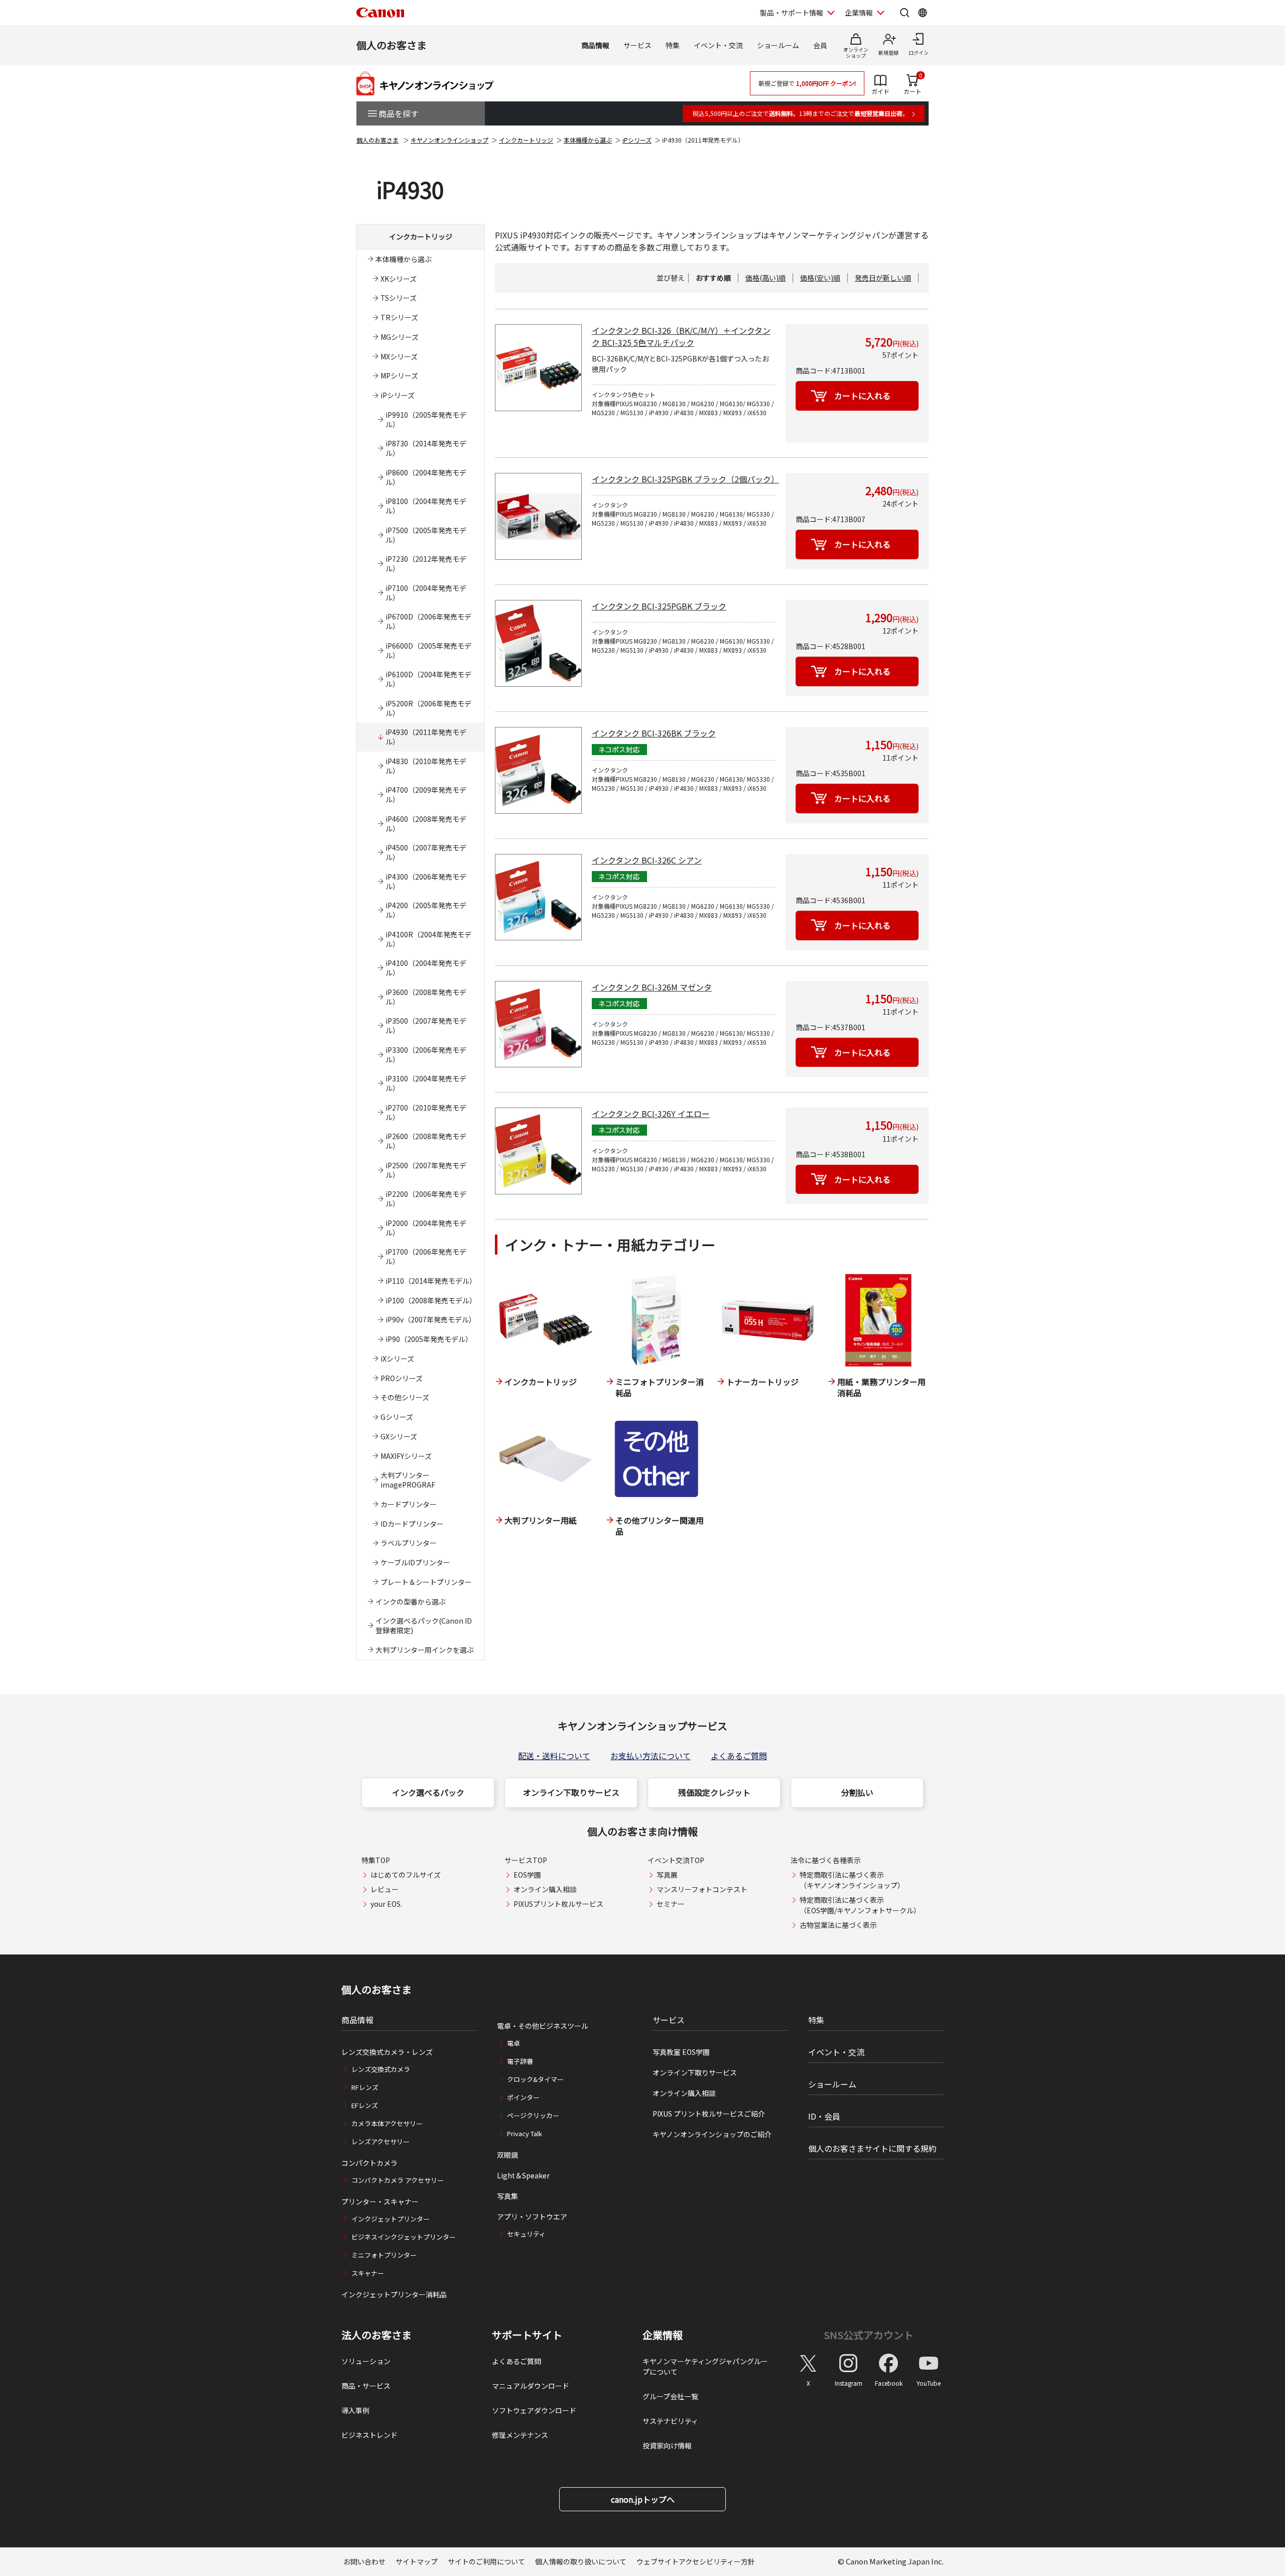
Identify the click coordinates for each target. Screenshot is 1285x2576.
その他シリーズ (405, 1397)
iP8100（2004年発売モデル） (426, 506)
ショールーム (778, 45)
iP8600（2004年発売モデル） (426, 477)
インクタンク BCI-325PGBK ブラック (659, 606)
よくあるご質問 (739, 1756)
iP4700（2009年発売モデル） (426, 794)
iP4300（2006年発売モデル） (426, 881)
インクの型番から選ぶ (411, 1602)
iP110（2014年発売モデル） (431, 1281)
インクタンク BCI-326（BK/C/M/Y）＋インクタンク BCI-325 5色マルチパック (681, 336)
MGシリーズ (400, 337)
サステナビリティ (670, 2421)
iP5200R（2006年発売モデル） (428, 708)
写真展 (667, 1875)
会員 (820, 45)
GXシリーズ (399, 1436)
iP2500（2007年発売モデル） (426, 1170)
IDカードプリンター (412, 1524)
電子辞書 (520, 2061)
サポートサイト (527, 2335)
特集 (673, 45)
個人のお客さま (392, 45)
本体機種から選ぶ (588, 140)
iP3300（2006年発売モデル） (426, 1055)
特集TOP (376, 1860)
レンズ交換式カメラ (381, 2069)
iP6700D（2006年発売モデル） (428, 621)
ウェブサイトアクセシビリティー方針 (696, 2561)
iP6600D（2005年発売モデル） (428, 650)
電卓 (513, 2043)
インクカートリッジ (526, 140)
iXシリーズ (397, 1359)
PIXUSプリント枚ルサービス (558, 1904)
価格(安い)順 (820, 278)
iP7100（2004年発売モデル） (426, 593)
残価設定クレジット (714, 1792)
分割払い (857, 1792)
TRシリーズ (399, 317)
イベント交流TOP (676, 1860)
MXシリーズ (399, 356)
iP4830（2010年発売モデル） (426, 766)
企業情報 (859, 13)
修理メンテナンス (520, 2435)
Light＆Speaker (523, 2175)
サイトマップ (417, 2561)
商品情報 (595, 45)
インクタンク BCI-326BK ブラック (654, 733)
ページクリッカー (533, 2115)
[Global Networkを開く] (923, 13)
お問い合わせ (364, 2561)
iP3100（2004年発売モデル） (426, 1083)
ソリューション (366, 2361)
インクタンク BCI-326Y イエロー (651, 1114)
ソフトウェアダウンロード (534, 2410)
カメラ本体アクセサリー (387, 2123)
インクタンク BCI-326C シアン (647, 860)
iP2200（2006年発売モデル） (426, 1199)
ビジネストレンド (369, 2435)
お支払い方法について (651, 1756)
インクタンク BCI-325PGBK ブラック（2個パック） (685, 479)
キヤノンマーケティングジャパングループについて (705, 2366)
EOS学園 (527, 1875)
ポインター (523, 2097)
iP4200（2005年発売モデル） (426, 910)
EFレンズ (365, 2105)
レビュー (384, 1889)
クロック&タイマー (535, 2079)
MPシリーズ (399, 376)
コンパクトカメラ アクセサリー (398, 2180)
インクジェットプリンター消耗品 (394, 2294)
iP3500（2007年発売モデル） (426, 1025)
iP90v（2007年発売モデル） (431, 1319)
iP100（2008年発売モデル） (431, 1300)
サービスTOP (526, 1860)
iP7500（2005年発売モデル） (426, 535)
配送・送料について (554, 1756)
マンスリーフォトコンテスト (702, 1889)
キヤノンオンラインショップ (449, 140)
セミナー (671, 1904)
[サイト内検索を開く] (905, 13)
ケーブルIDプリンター (415, 1562)
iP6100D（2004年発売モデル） (428, 679)
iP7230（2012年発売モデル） (426, 564)
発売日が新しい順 (883, 278)
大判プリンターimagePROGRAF (408, 1480)
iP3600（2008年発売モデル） (426, 997)
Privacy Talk (525, 2133)
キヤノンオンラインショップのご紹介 (712, 2134)
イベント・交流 (718, 45)
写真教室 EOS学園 (681, 2052)
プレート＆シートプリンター (426, 1582)
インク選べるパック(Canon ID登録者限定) (424, 1625)
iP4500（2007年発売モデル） (426, 852)
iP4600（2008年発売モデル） (426, 824)
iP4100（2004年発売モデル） (426, 968)
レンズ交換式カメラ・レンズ (387, 2052)
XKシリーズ (399, 279)
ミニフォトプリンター (384, 2255)
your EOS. (386, 1904)
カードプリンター (409, 1504)
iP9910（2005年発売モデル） (426, 419)
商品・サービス (366, 2386)
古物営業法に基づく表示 (838, 1925)
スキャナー (368, 2273)
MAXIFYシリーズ (406, 1456)
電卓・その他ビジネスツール (543, 2026)
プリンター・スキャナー (380, 2201)
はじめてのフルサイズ (406, 1875)
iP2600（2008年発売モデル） (426, 1141)
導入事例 (355, 2410)
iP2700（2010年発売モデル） (426, 1112)
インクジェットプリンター (391, 2219)
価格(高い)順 (765, 278)
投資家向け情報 (667, 2445)
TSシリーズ (399, 298)
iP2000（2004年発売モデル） (426, 1228)
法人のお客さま (376, 2335)
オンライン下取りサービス (571, 1792)
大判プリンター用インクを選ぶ (425, 1650)
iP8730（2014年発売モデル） (426, 448)
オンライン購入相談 (545, 1889)
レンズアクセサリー (380, 2141)
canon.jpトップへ (643, 2499)
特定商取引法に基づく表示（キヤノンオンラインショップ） (852, 1880)
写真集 (507, 2196)
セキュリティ (526, 2234)
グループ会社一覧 (670, 2396)
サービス (637, 45)
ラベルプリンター (409, 1543)
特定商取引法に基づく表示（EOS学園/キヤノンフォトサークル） (860, 1905)
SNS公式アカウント (869, 2335)
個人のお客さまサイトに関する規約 (872, 2148)
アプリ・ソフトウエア (532, 2217)
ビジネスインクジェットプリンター (404, 2237)
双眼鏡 (507, 2155)
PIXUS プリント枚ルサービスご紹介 (709, 2114)
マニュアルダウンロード (531, 2386)
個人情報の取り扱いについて (581, 2561)
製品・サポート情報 (792, 13)
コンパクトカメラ (369, 2163)
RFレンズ (365, 2087)
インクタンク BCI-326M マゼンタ (652, 987)
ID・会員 (824, 2116)
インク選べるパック (428, 1792)
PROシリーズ (402, 1378)
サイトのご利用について (486, 2561)
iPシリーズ (637, 140)
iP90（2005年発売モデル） (429, 1339)
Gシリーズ (397, 1417)
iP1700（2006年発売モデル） (426, 1256)
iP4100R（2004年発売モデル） (428, 939)
